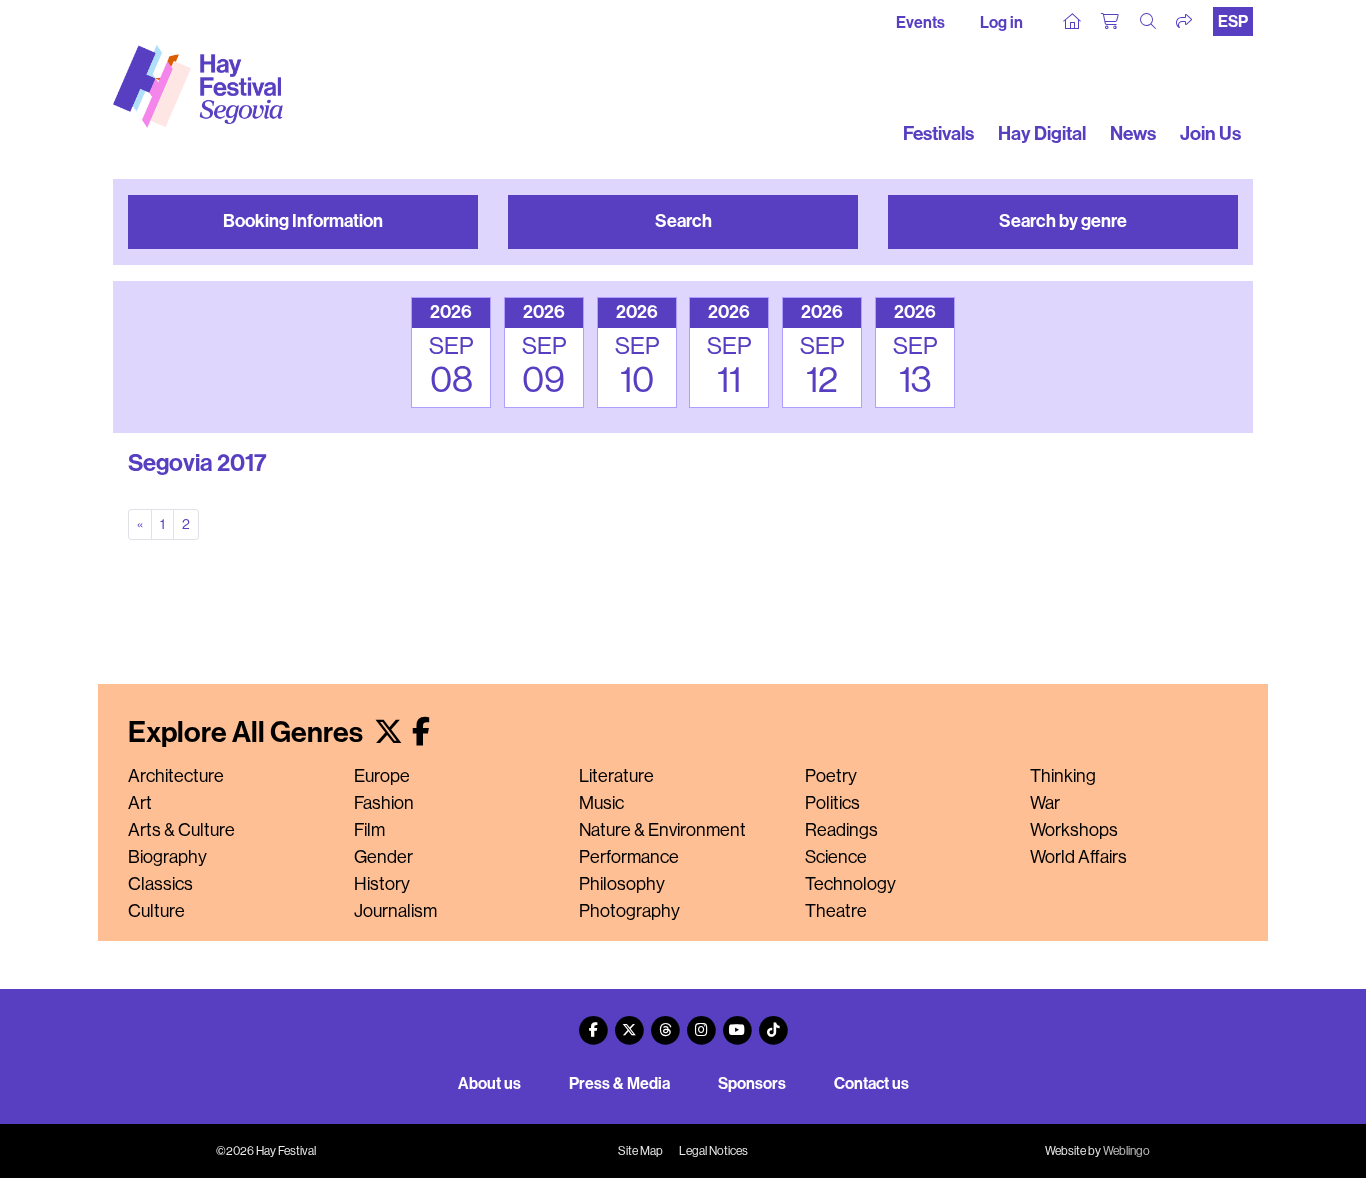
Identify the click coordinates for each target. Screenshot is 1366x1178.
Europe (382, 776)
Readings (841, 830)
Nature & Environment (662, 830)
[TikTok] (773, 1022)
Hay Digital (1042, 133)
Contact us (871, 1083)
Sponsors (752, 1083)
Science (836, 857)
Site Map (640, 1151)
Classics (160, 884)
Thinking (1063, 776)
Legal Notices (713, 1151)
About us (489, 1083)
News (1133, 133)
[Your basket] (1111, 22)
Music (601, 803)
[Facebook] (593, 1022)
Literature (616, 776)
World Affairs (1078, 857)
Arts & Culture (181, 830)
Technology (850, 884)
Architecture (176, 776)
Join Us (1210, 133)
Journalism (395, 911)
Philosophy (622, 884)
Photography (629, 911)
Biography (167, 857)
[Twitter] (629, 1022)
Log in (1001, 22)
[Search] (1149, 22)
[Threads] (665, 1022)
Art (140, 803)
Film (369, 830)
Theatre (836, 911)
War (1045, 803)
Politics (832, 803)
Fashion (384, 803)
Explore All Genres (248, 732)
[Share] (1185, 22)
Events (920, 22)
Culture (156, 911)
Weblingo (1126, 1151)
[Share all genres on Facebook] (421, 732)
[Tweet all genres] (388, 732)
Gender (383, 857)
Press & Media (619, 1083)
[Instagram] (701, 1022)
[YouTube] (737, 1022)
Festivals (938, 133)
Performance (629, 857)
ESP (1233, 21)
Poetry (831, 776)
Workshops (1074, 830)
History (382, 884)
